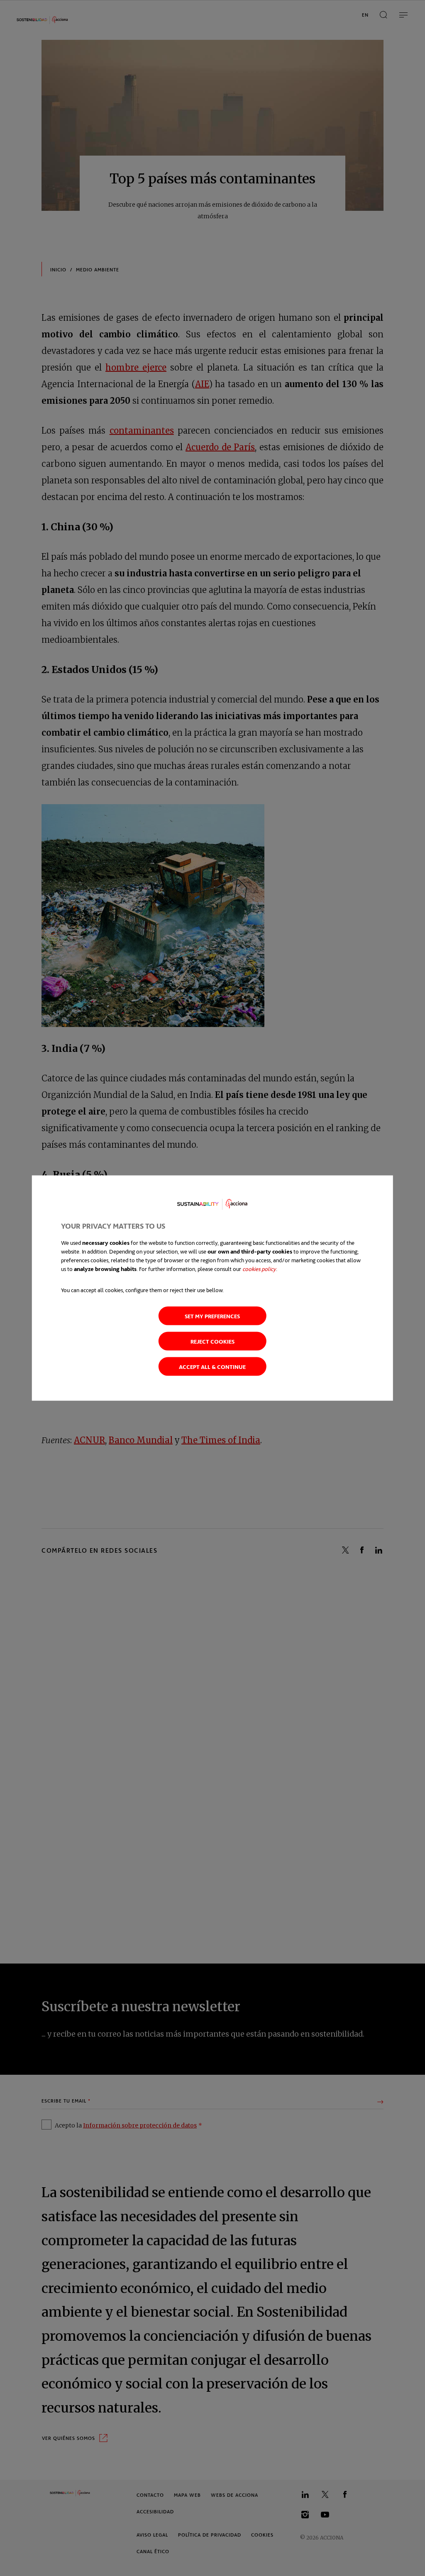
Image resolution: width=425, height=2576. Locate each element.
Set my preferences (212, 1316)
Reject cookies (212, 1341)
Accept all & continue (212, 1366)
